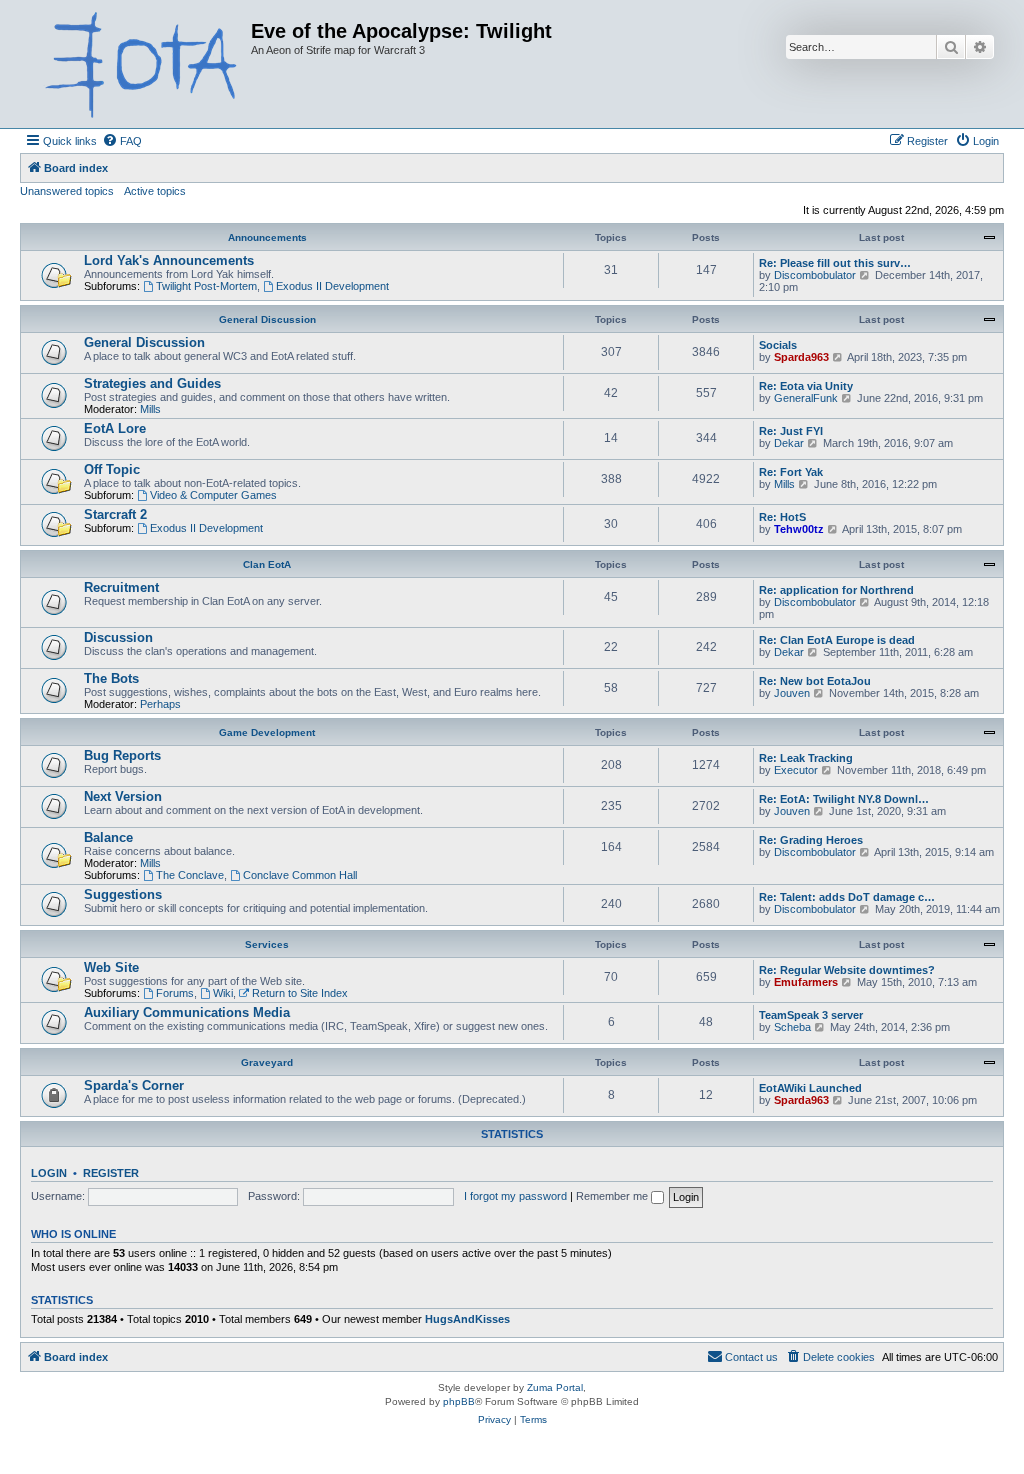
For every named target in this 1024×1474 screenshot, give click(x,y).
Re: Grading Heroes (811, 840)
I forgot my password (515, 1196)
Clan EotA (267, 564)
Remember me (613, 1196)
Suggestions (123, 894)
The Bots (111, 678)
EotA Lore (115, 428)
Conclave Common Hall (300, 875)
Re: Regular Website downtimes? (847, 970)
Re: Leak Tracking (806, 758)
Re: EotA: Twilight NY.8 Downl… (844, 799)
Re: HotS (782, 517)
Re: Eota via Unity (806, 386)
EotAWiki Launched (810, 1088)
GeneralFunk (806, 398)
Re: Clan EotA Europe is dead (837, 640)
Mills (150, 409)
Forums (175, 993)
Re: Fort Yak (791, 472)
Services (267, 944)
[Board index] (138, 64)
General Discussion (267, 319)
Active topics (155, 191)
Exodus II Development (332, 286)
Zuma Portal (555, 1387)
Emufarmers (806, 982)
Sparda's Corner (134, 1085)
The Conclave (190, 875)
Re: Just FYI (791, 431)
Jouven (792, 693)
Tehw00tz (799, 529)
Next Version (123, 796)
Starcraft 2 (115, 514)
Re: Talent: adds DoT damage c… (847, 897)
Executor (796, 770)
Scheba (792, 1027)
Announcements (267, 237)
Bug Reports (122, 755)
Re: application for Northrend (836, 590)
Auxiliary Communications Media (187, 1012)
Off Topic (112, 469)
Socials (778, 345)
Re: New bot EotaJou (815, 681)
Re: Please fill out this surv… (835, 263)
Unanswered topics (67, 191)
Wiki (223, 993)
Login (49, 1173)
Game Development (267, 732)
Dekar (789, 443)
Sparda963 (801, 357)
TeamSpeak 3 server (811, 1015)
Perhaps (160, 704)
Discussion (118, 637)
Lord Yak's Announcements (169, 260)
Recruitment (121, 587)
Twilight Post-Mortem (206, 286)
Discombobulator (815, 275)
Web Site (111, 967)
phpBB (459, 1401)
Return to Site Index (300, 993)
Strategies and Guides (152, 383)
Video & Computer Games (213, 495)
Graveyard (267, 1062)
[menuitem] (122, 141)
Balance (108, 837)
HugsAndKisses (467, 1319)
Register (111, 1173)
